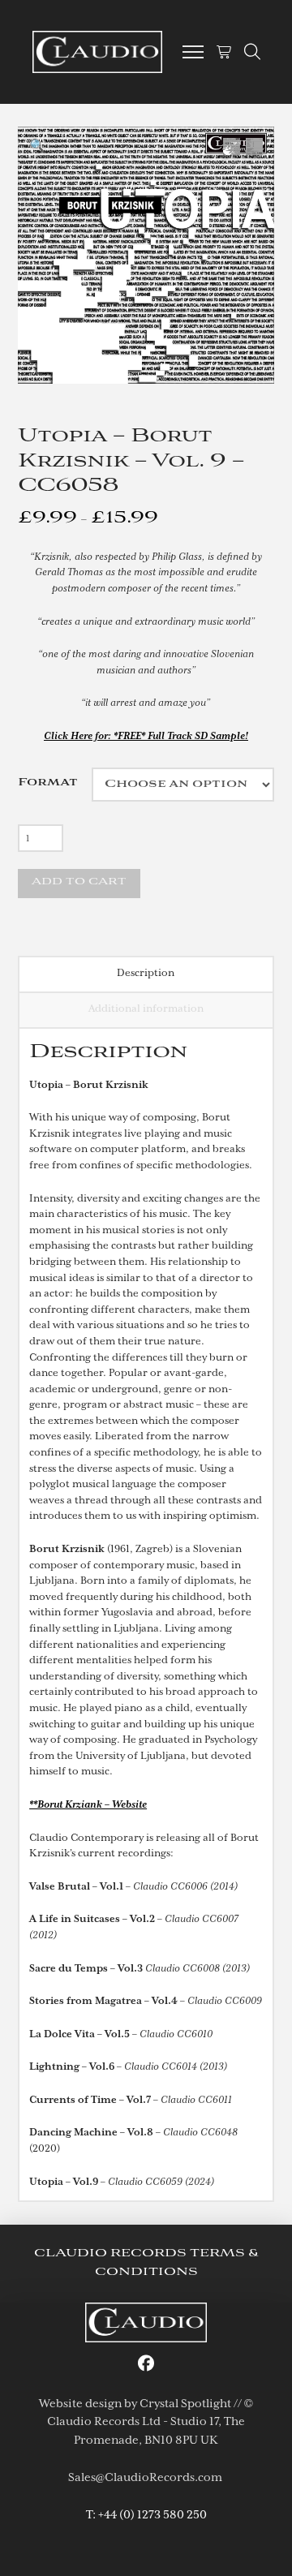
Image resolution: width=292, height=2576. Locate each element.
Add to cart (79, 882)
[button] (193, 52)
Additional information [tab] (146, 1008)
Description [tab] (146, 973)
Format (48, 783)
